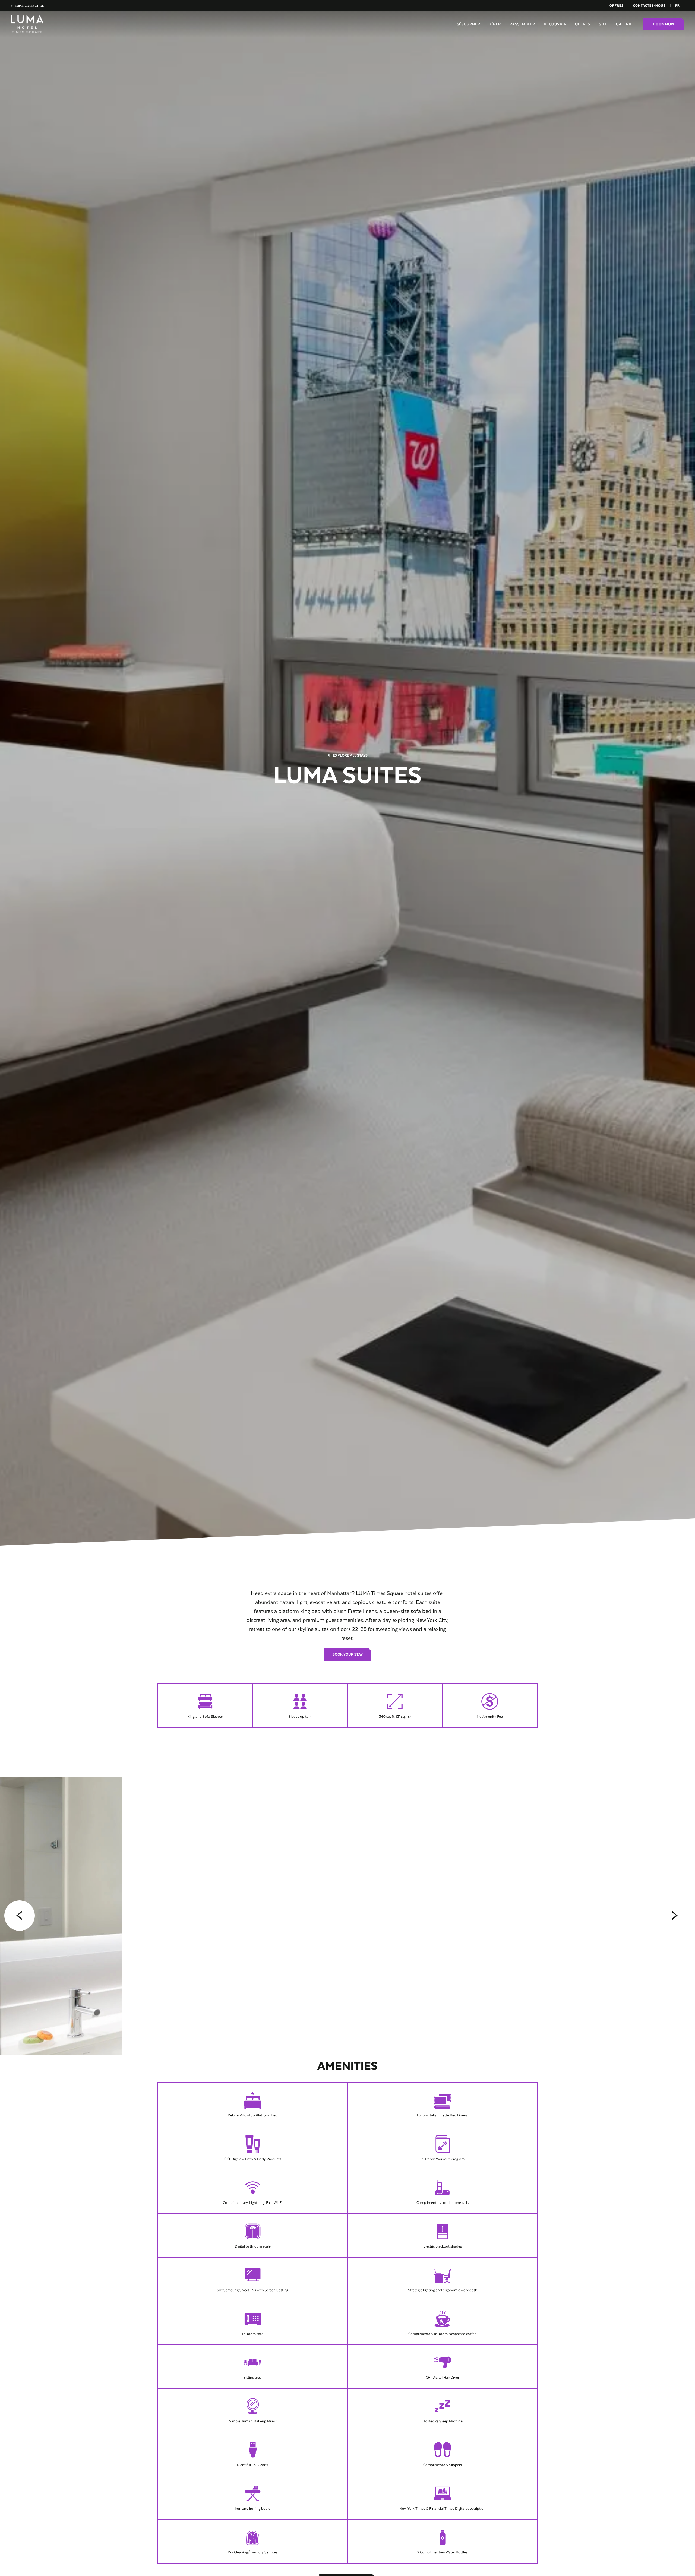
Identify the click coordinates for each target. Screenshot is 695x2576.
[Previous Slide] (20, 1916)
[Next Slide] (675, 1916)
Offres (616, 5)
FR (677, 5)
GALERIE (624, 24)
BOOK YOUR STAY (347, 1654)
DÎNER (495, 24)
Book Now (664, 24)
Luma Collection (28, 6)
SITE (603, 24)
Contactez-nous (649, 5)
